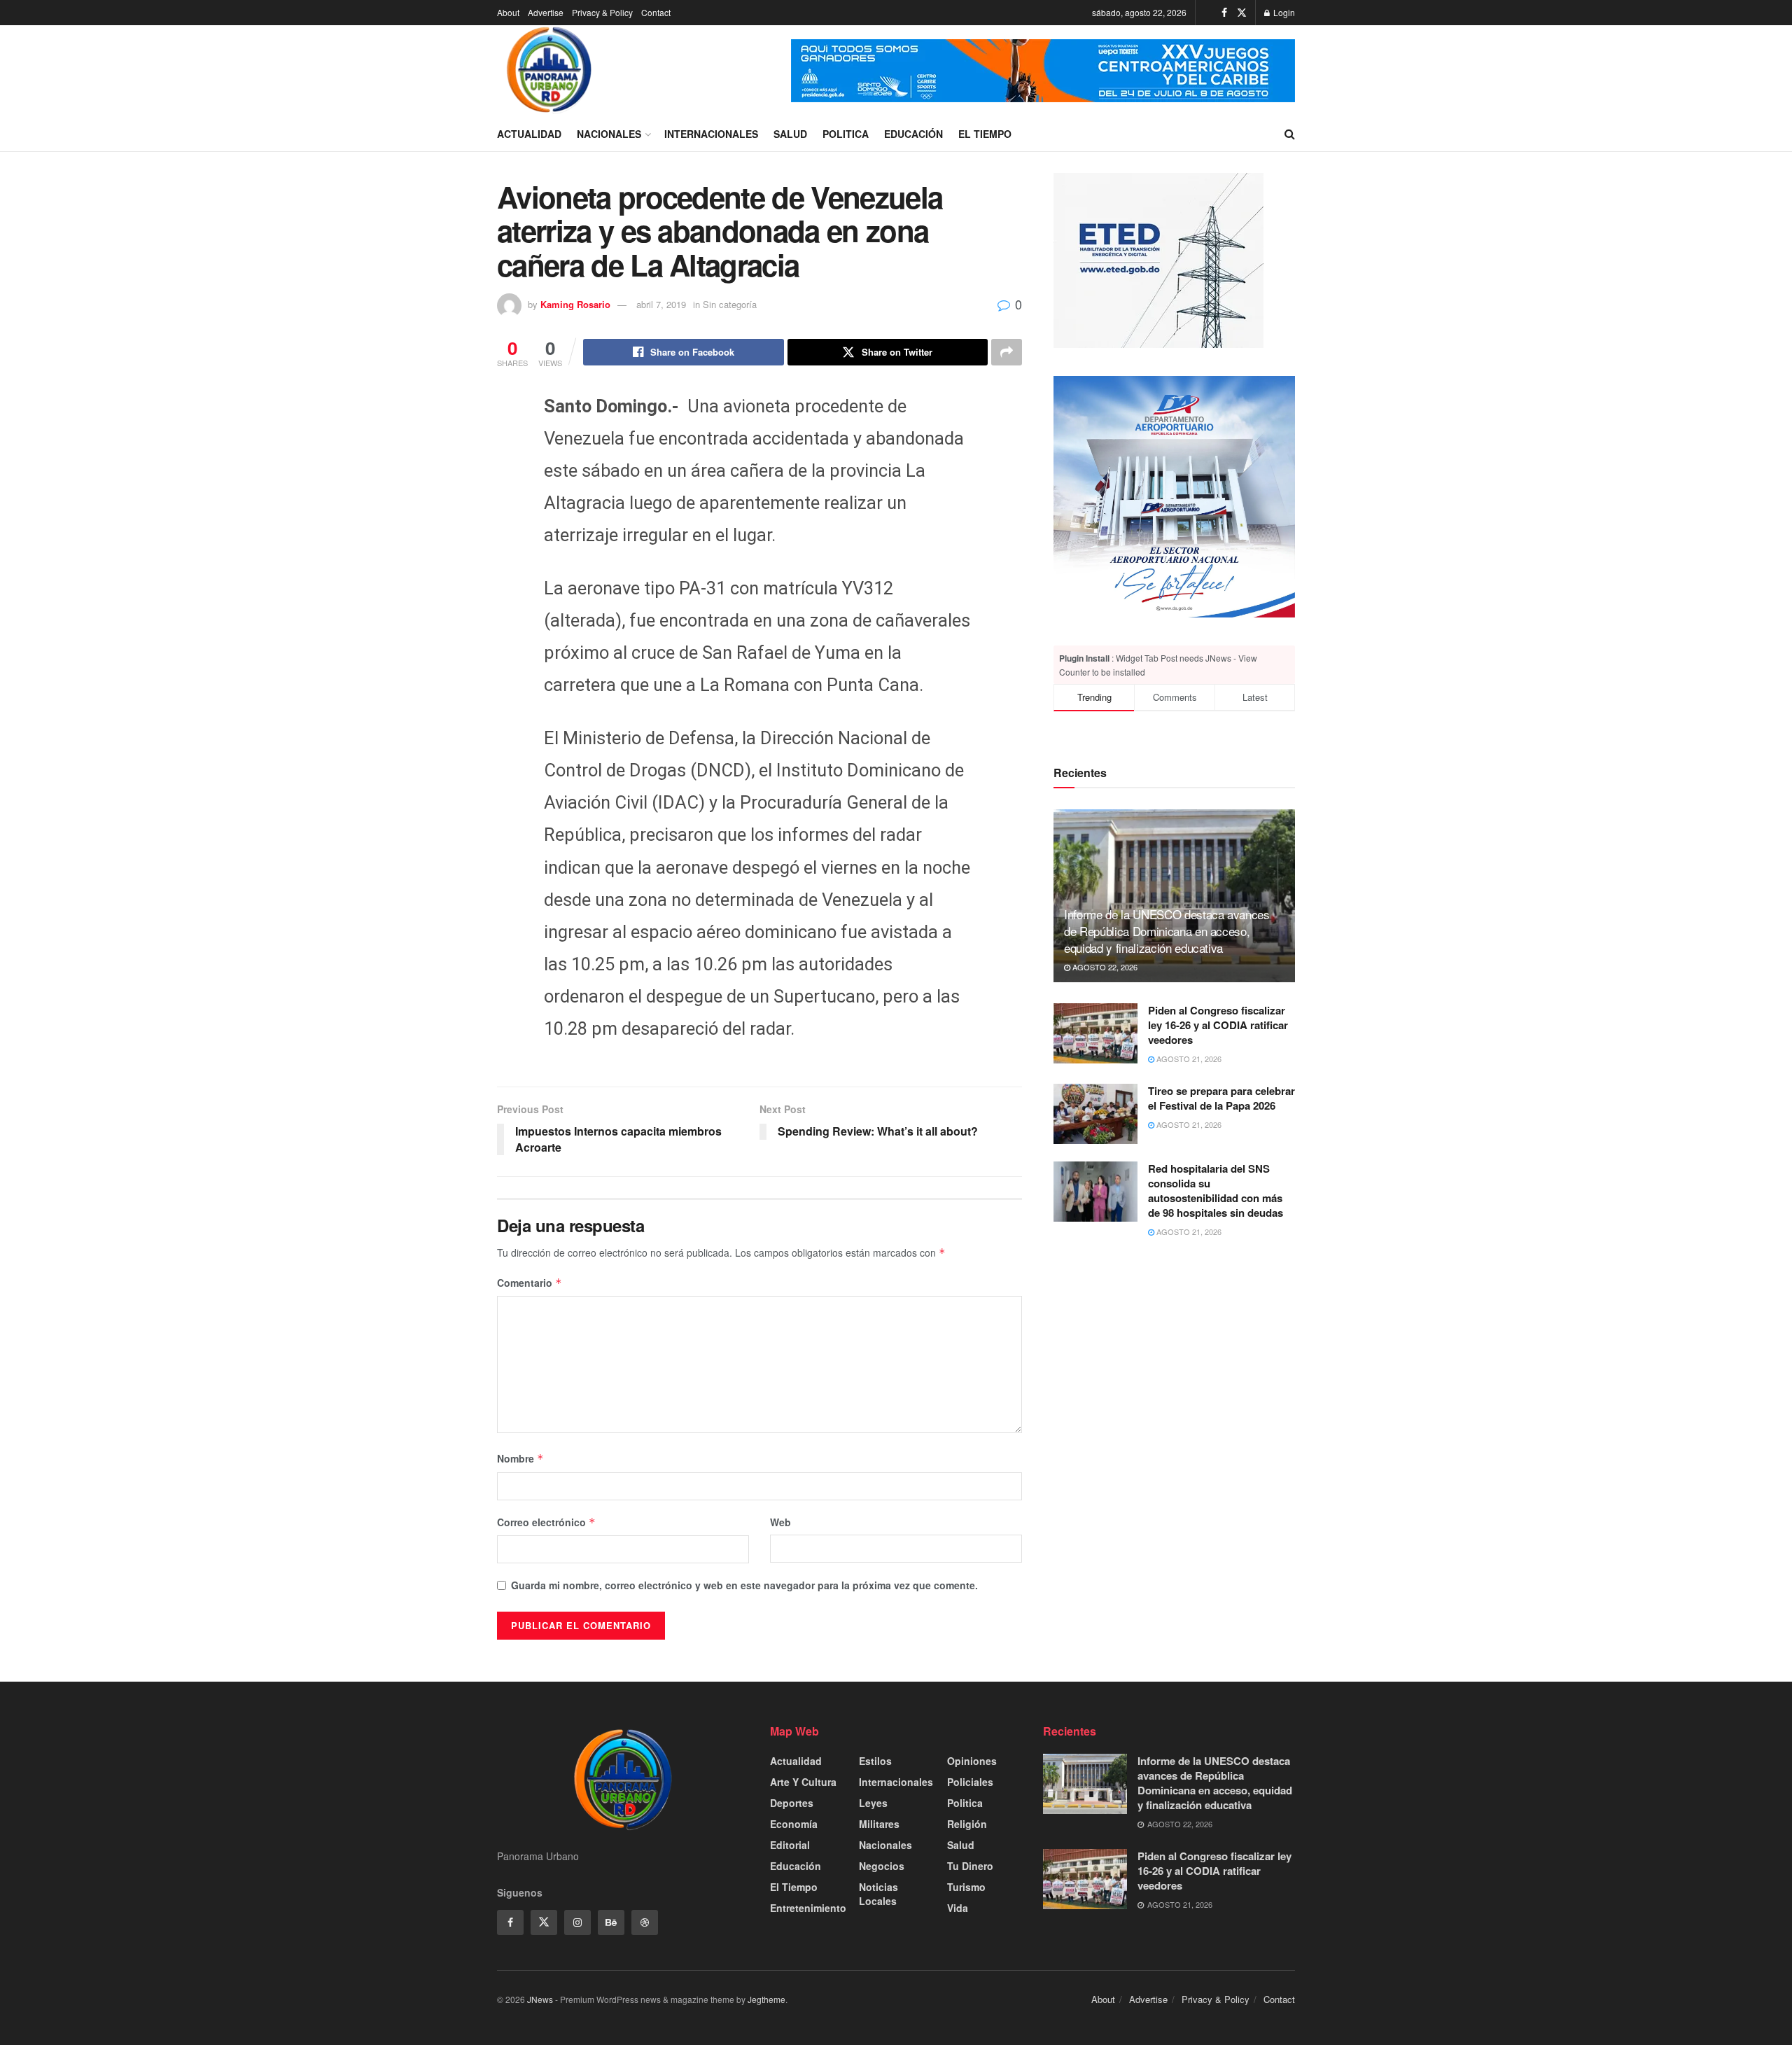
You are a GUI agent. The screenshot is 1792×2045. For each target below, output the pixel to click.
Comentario (530, 1283)
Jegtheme (766, 1999)
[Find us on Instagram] (577, 1922)
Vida (958, 1908)
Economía (794, 1824)
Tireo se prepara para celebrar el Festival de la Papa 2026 (1221, 1098)
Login (1283, 12)
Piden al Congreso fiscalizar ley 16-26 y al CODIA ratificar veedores (1218, 1025)
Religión (967, 1824)
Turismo (966, 1887)
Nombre (520, 1458)
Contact (656, 12)
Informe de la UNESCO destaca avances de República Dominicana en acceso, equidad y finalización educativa (1167, 931)
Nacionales (609, 134)
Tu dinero (970, 1866)
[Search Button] (1290, 134)
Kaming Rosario (575, 304)
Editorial (790, 1845)
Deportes (792, 1803)
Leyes (873, 1803)
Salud (790, 134)
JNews (540, 1999)
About (508, 12)
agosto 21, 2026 (1188, 1059)
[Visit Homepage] (549, 71)
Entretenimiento (808, 1908)
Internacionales (711, 134)
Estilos (875, 1761)
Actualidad (529, 134)
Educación (913, 134)
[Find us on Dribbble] (645, 1922)
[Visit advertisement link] (1043, 71)
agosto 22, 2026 (1104, 967)
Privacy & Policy (602, 12)
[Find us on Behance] (611, 1922)
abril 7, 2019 (661, 304)
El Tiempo (985, 134)
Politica (846, 134)
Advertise (546, 12)
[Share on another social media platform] (1007, 352)
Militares (879, 1824)
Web (780, 1522)
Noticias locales (878, 1894)
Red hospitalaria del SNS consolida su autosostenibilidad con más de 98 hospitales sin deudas (1216, 1191)
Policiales (970, 1782)
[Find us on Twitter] (1242, 13)
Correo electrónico (546, 1522)
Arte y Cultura (803, 1782)
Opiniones (972, 1761)
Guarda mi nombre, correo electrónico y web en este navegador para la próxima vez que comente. (744, 1585)
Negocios (882, 1866)
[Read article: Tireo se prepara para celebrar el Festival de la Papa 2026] (1095, 1114)
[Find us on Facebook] (1224, 13)
